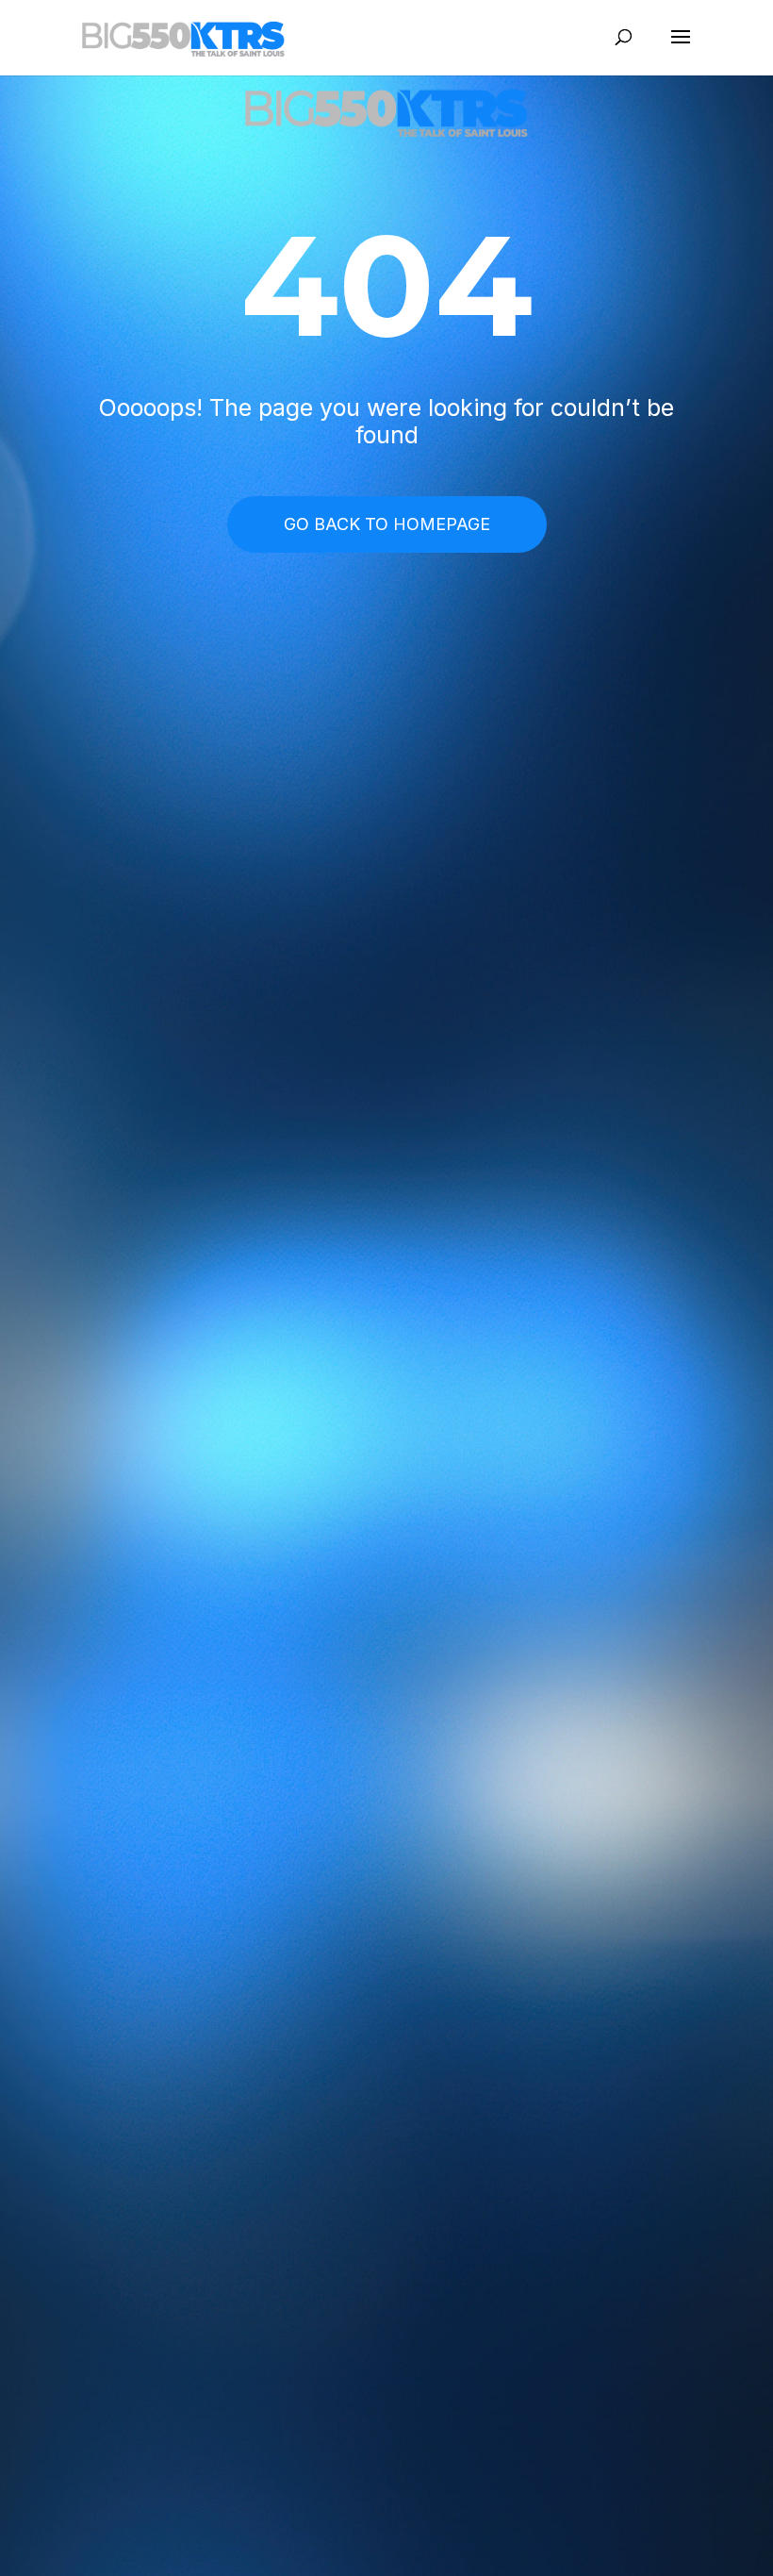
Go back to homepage (387, 524)
